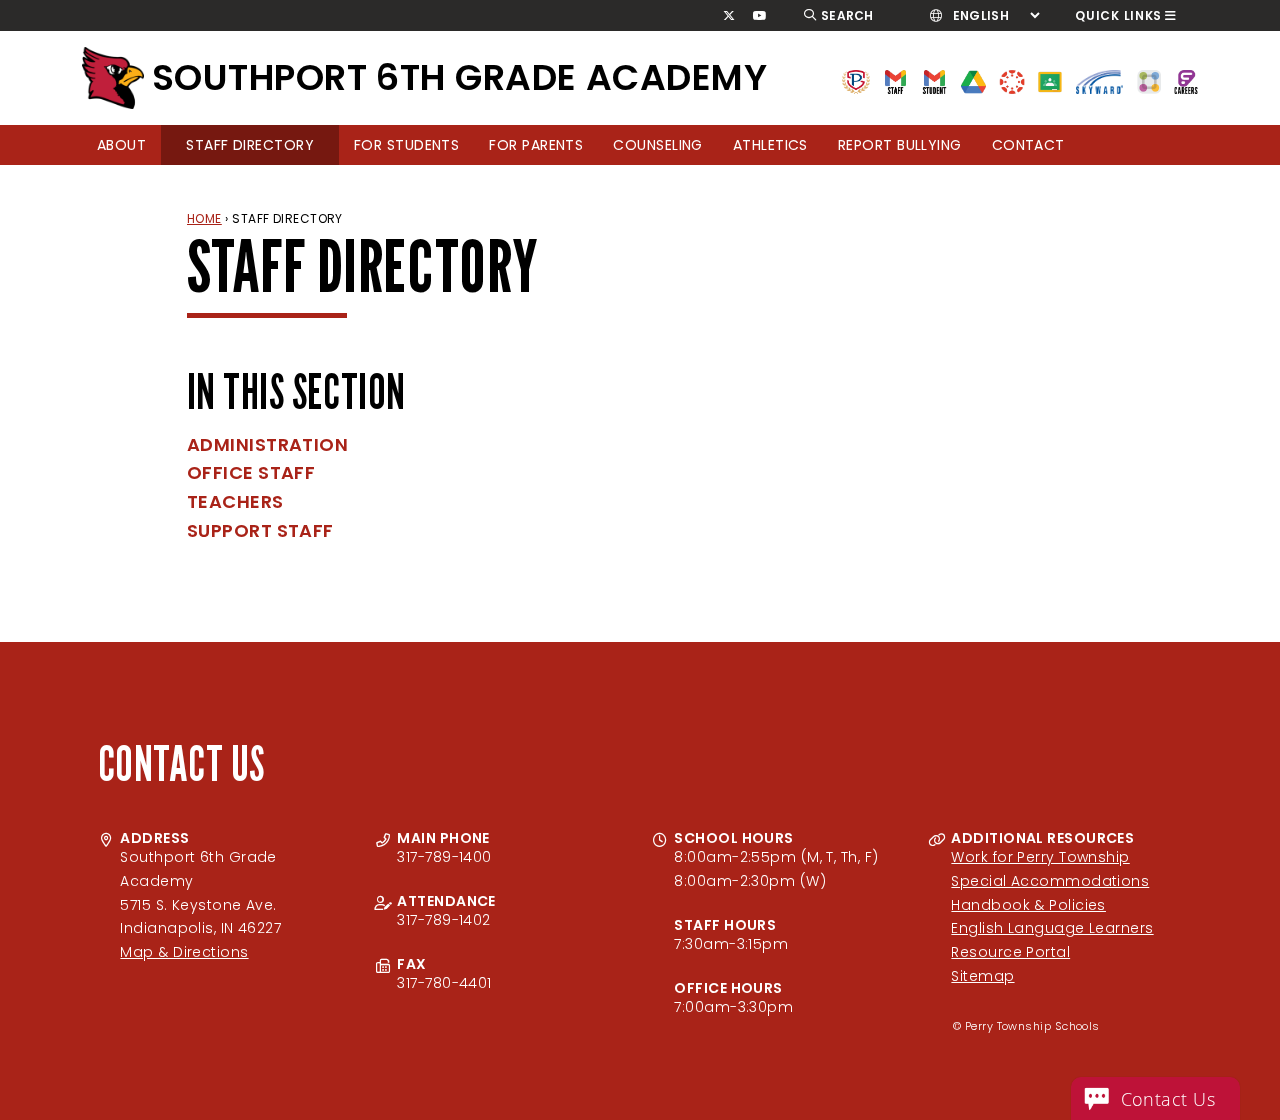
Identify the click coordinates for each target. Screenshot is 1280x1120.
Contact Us (1168, 1099)
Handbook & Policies (1028, 905)
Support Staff (260, 530)
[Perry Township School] (113, 78)
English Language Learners (1052, 928)
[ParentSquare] (1149, 80)
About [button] (121, 145)
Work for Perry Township (1040, 857)
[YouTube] (760, 16)
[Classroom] (1050, 80)
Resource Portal (1010, 952)
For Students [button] (406, 145)
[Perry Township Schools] (856, 80)
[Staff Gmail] (895, 80)
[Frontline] (1186, 80)
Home (204, 218)
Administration (267, 444)
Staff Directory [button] (250, 145)
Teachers (235, 501)
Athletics (770, 145)
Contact (1028, 145)
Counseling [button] (658, 145)
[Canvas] (1011, 80)
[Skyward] (1100, 80)
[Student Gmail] (934, 80)
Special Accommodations (1050, 881)
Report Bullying (900, 145)
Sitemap (982, 976)
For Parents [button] (536, 145)
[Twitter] (728, 16)
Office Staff (251, 472)
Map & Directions (184, 952)
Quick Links (1118, 15)
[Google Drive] (973, 80)
